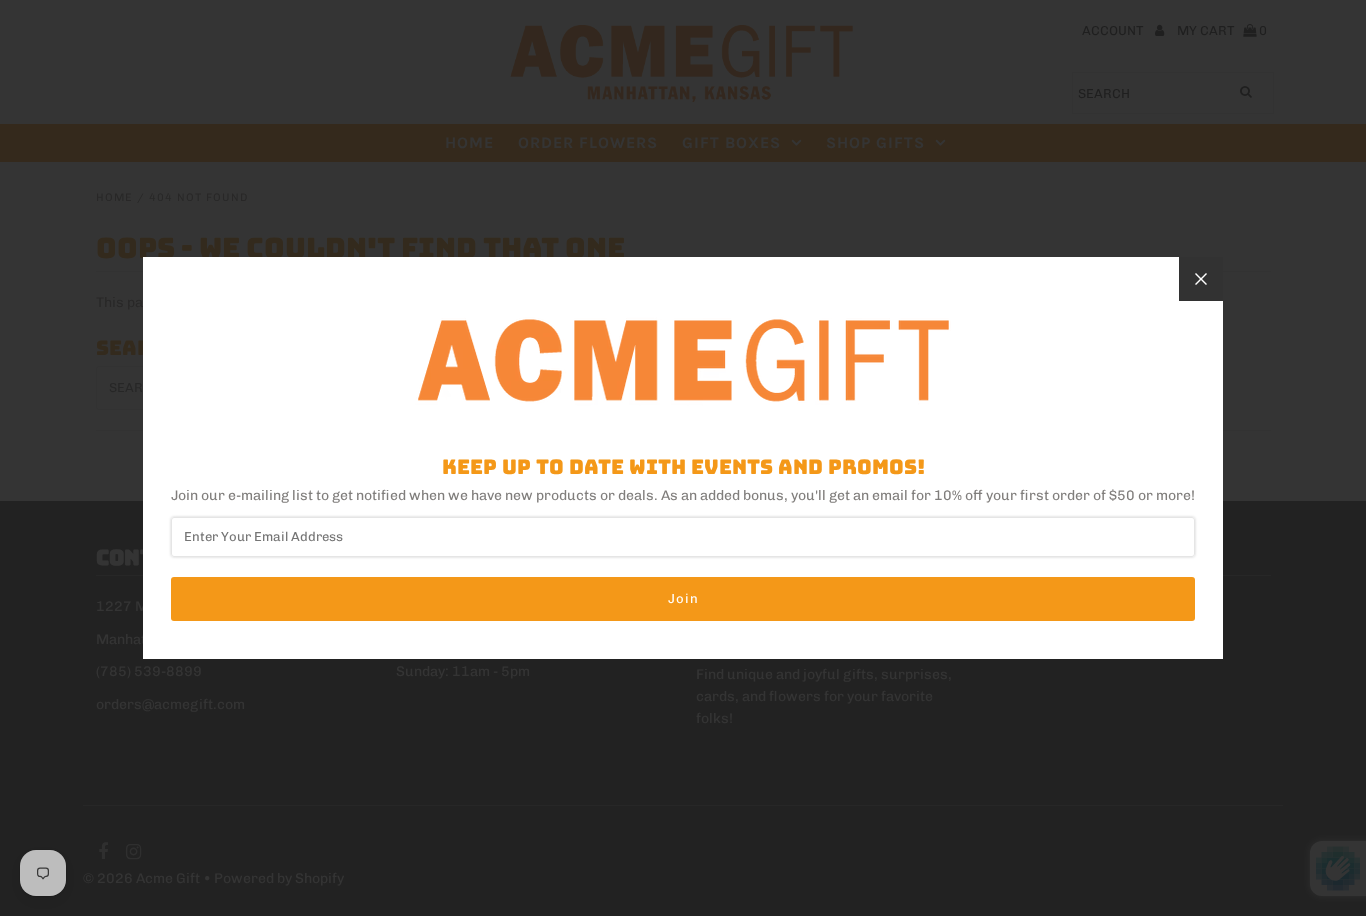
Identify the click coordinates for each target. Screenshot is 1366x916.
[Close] (1201, 279)
